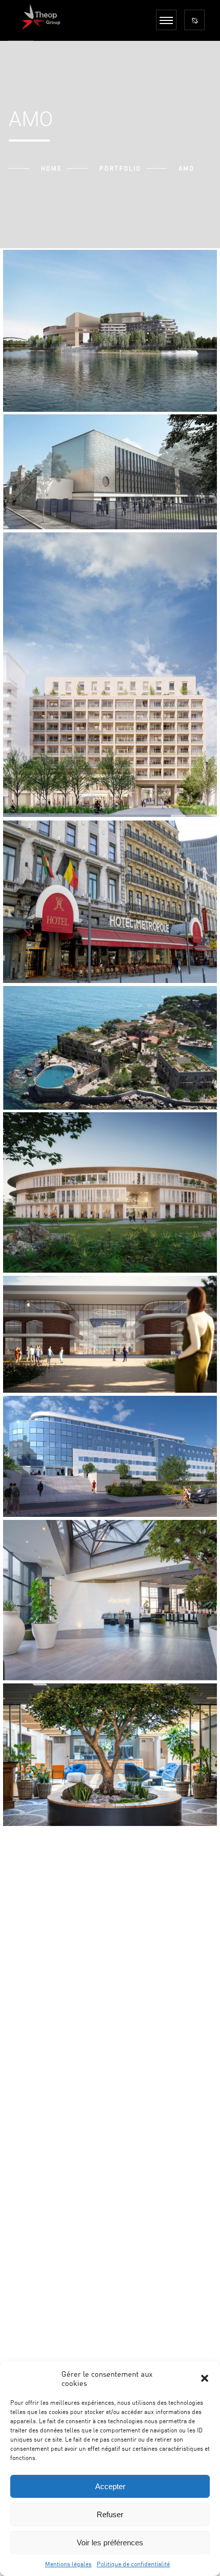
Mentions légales (68, 2564)
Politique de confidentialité (133, 2564)
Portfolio (120, 168)
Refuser (110, 2514)
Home (51, 168)
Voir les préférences (110, 2543)
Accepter (110, 2486)
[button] (205, 2378)
